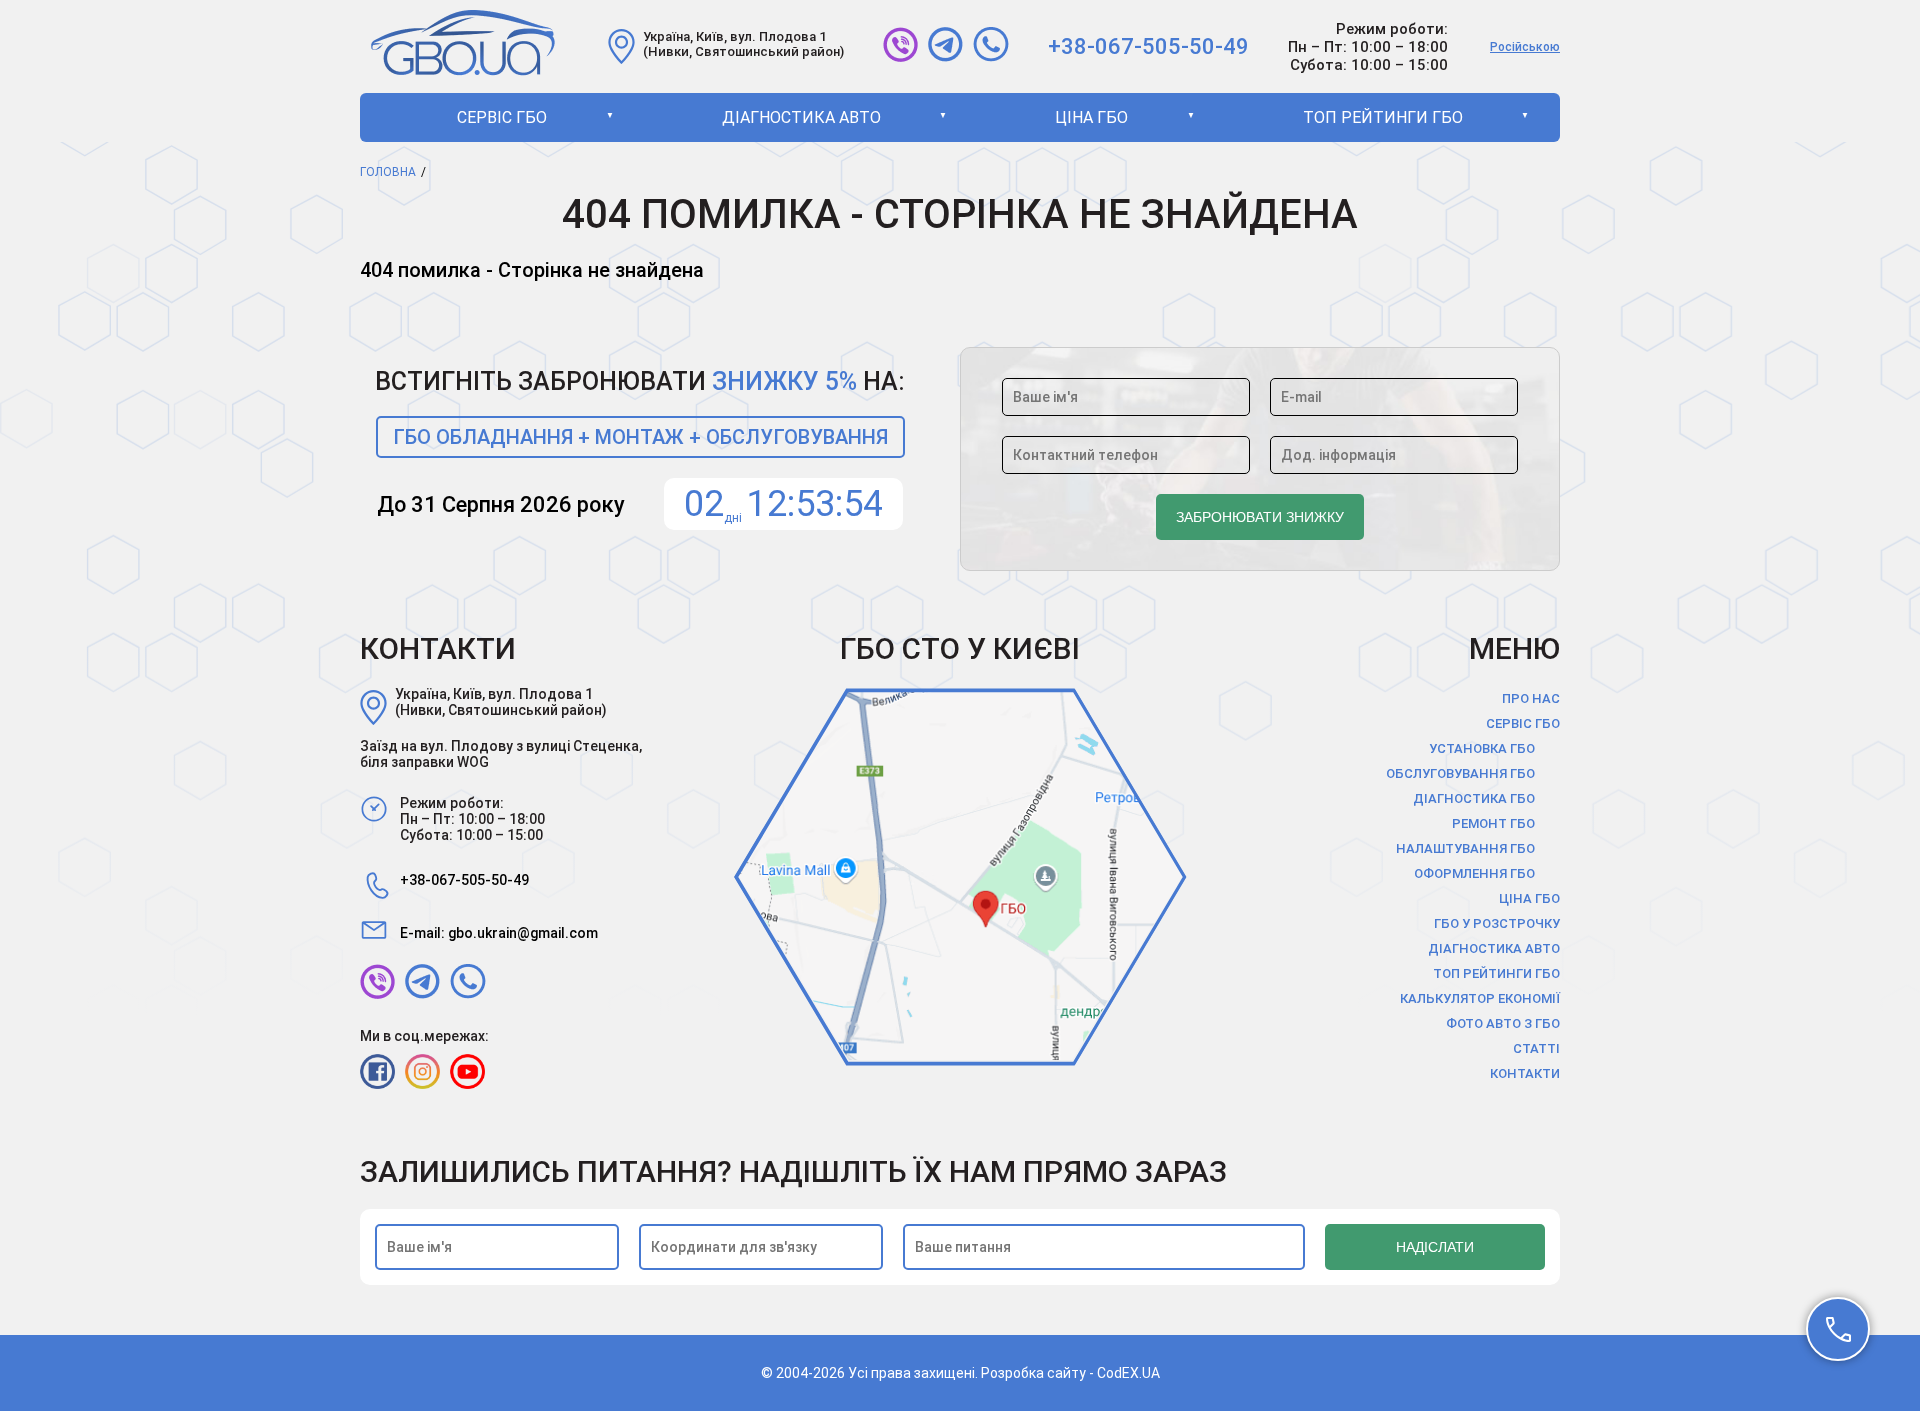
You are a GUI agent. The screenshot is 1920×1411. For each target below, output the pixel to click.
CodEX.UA (1128, 1373)
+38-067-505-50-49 (1148, 46)
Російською (1525, 47)
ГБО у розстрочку (1497, 923)
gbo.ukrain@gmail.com (523, 933)
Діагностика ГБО (1474, 798)
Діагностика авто (801, 117)
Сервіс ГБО (502, 117)
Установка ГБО (1482, 748)
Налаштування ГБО (1465, 848)
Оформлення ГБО (1474, 873)
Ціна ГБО (1091, 117)
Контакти (1525, 1073)
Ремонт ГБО (1493, 823)
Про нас (1531, 698)
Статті (1536, 1048)
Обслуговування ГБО (1460, 773)
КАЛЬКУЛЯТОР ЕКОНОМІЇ (1480, 998)
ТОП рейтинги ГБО (1383, 117)
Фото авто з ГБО (1503, 1023)
